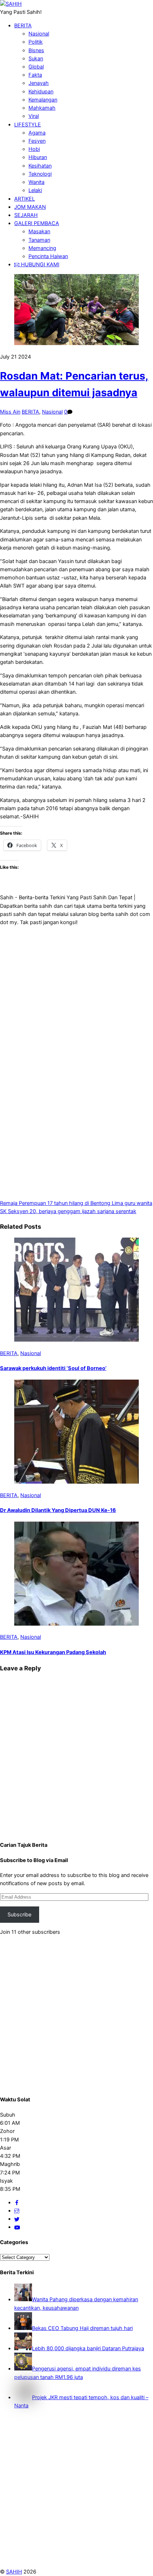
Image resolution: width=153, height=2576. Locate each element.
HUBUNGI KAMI (39, 264)
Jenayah (39, 83)
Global (36, 67)
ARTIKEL (25, 199)
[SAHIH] (11, 4)
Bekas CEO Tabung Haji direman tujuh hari (82, 2328)
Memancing (42, 248)
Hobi (34, 149)
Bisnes (36, 50)
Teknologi (40, 174)
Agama (37, 133)
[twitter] (17, 2219)
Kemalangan (43, 100)
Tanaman (39, 240)
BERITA (23, 26)
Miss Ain (10, 412)
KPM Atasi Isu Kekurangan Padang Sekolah (53, 1652)
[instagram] (17, 2211)
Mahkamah (42, 108)
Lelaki (35, 190)
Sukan (36, 59)
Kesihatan (40, 166)
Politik (36, 42)
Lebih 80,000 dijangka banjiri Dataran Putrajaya (88, 2348)
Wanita (36, 182)
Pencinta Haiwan (48, 256)
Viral (34, 116)
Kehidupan (41, 92)
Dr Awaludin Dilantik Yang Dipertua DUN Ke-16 (58, 1510)
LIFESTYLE (28, 125)
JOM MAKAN (30, 207)
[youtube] (17, 2227)
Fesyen (37, 141)
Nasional (39, 34)
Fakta (35, 75)
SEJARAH (26, 215)
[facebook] (17, 2203)
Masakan (39, 231)
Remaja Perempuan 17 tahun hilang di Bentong (55, 1203)
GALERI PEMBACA (37, 223)
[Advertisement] (76, 984)
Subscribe (19, 1915)
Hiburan (38, 157)
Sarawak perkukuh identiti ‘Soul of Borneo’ (53, 1368)
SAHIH (14, 2572)
